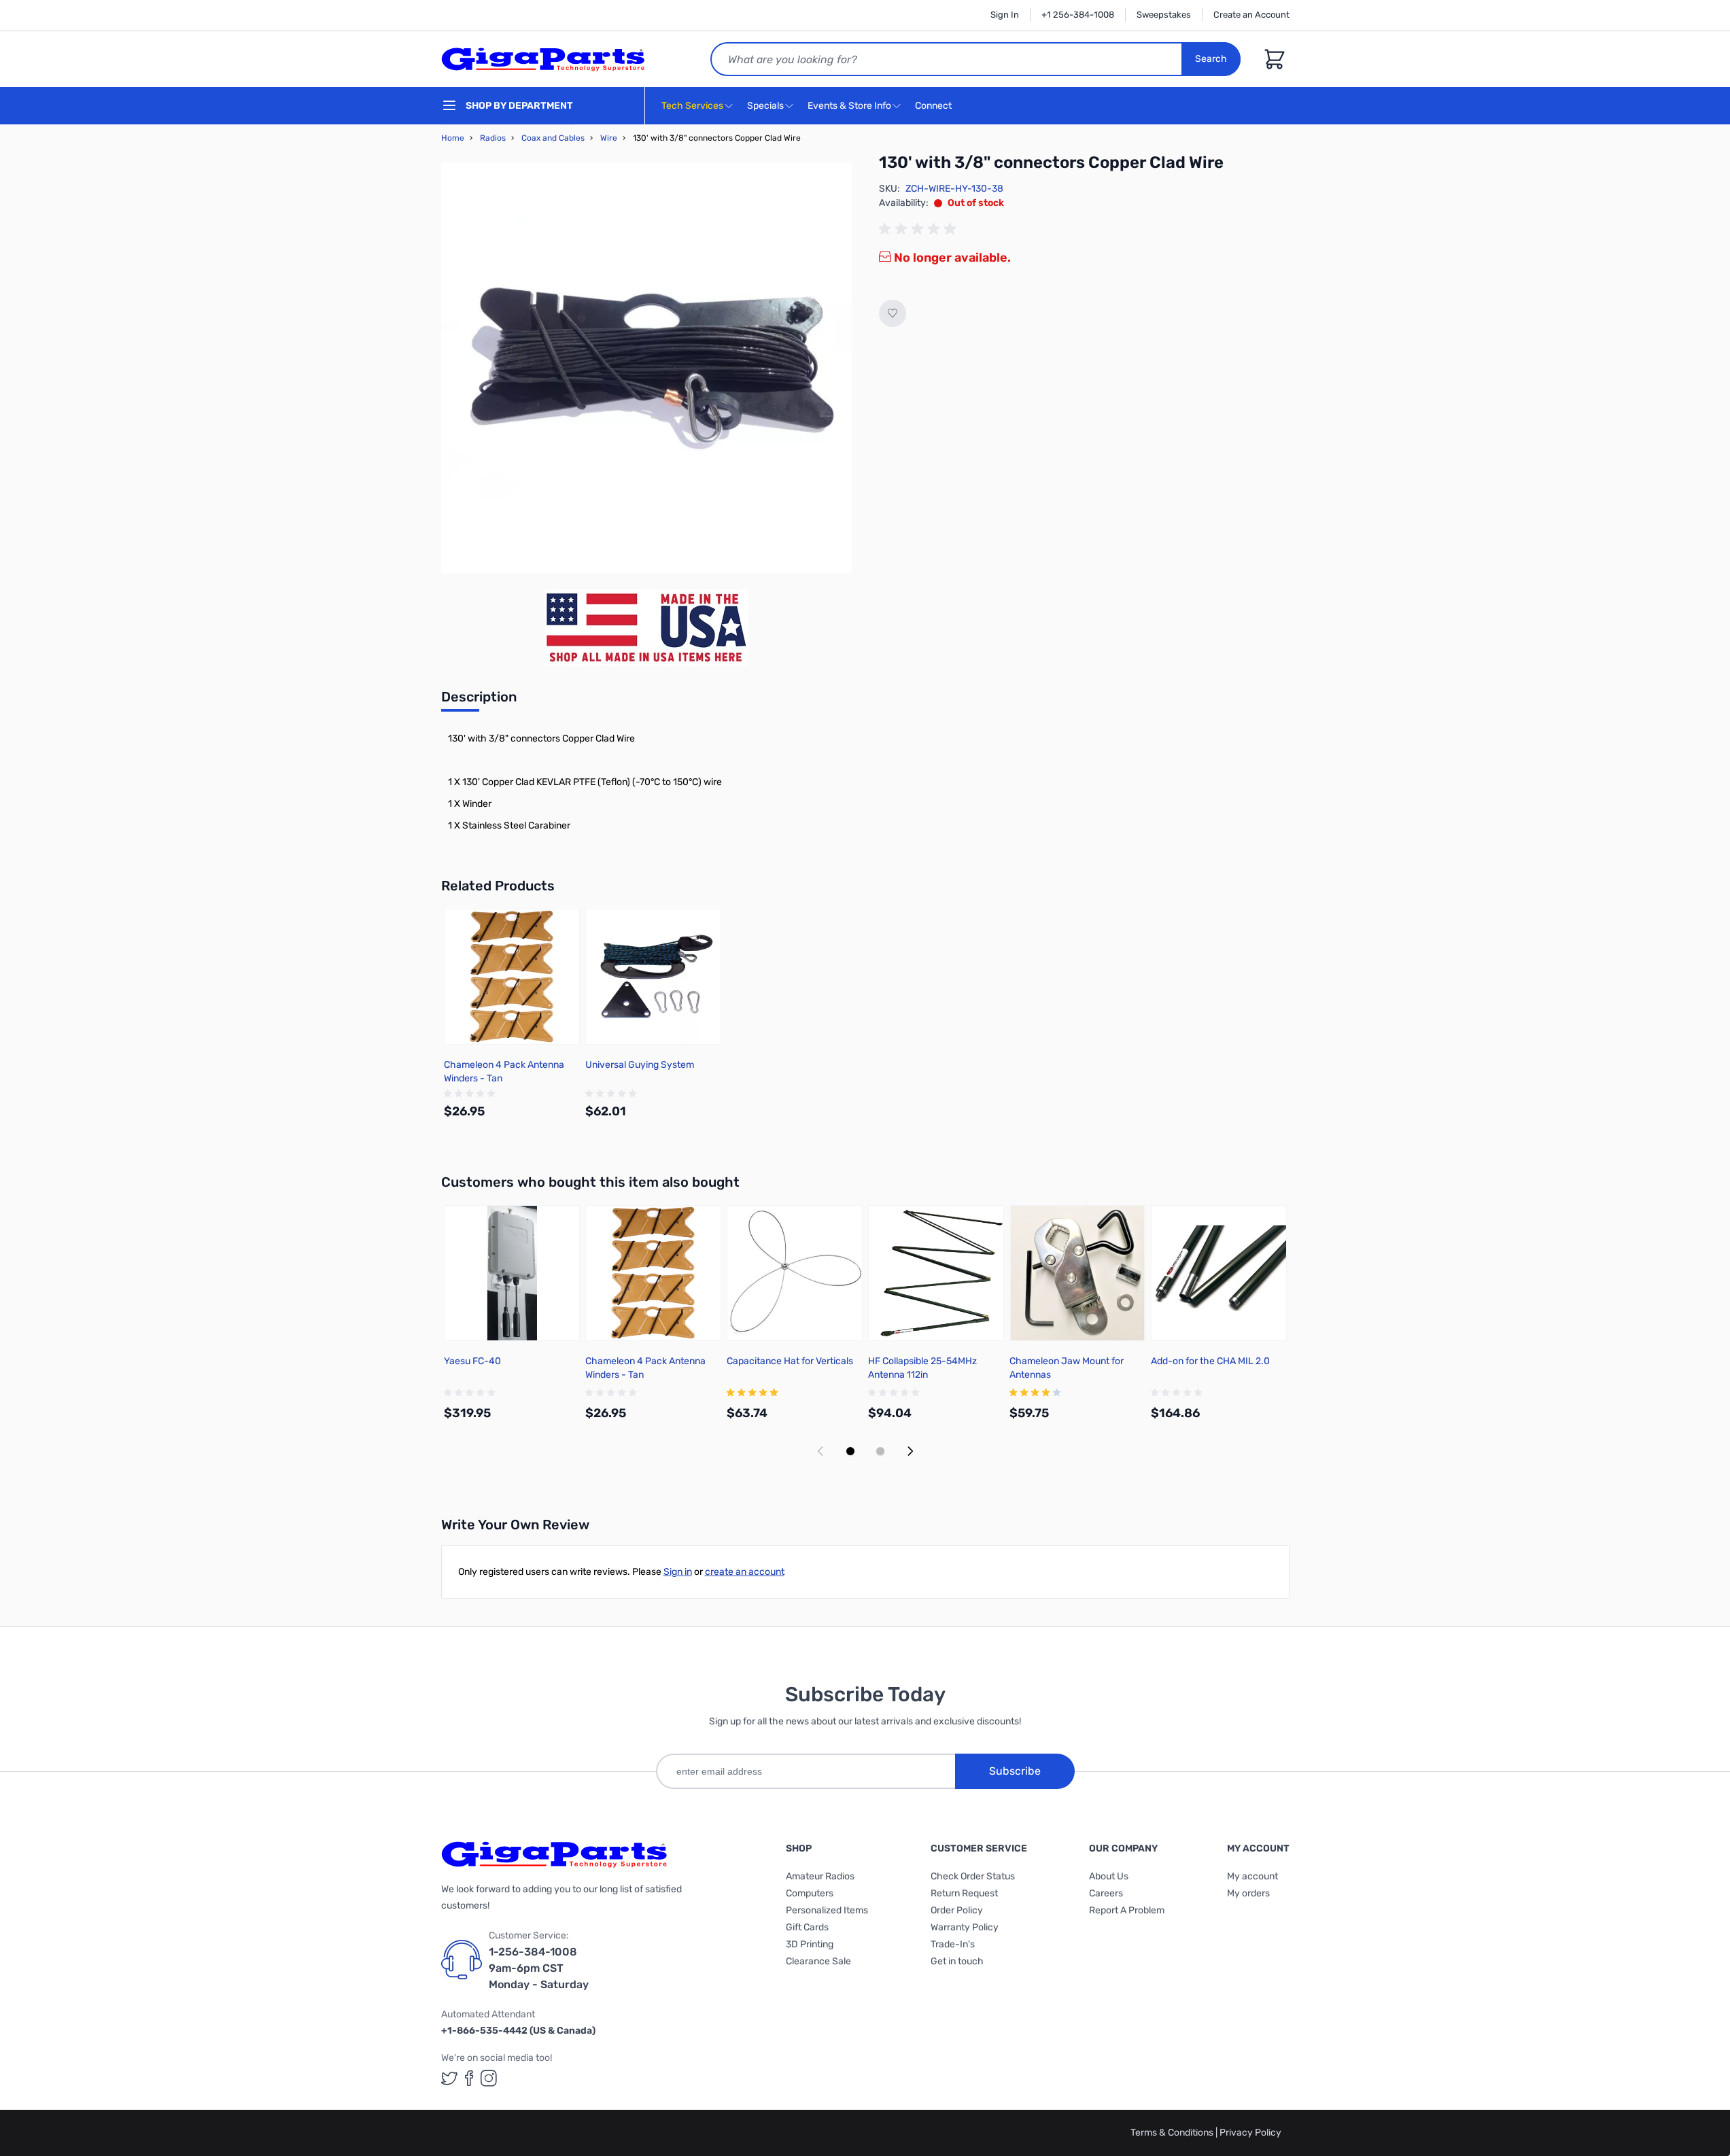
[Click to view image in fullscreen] (646, 368)
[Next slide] (910, 1451)
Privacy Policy (1250, 2133)
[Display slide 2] (880, 1451)
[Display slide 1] (850, 1451)
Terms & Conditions (1173, 2133)
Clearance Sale (818, 1961)
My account (1252, 1876)
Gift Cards (807, 1927)
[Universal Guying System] (653, 977)
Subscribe (1015, 1771)
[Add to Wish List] (893, 313)
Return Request (964, 1893)
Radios (493, 138)
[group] (920, 229)
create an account (745, 1572)
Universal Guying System (640, 1065)
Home (453, 138)
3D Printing (810, 1944)
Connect (934, 106)
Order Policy (957, 1910)
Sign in (678, 1572)
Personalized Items (827, 1910)
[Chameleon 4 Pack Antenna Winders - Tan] (512, 977)
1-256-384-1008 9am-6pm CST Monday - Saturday (539, 1968)
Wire (609, 138)
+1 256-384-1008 (1078, 15)
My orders (1248, 1893)
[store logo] (543, 59)
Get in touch (957, 1961)
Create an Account (1251, 15)
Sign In (1005, 15)
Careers (1106, 1893)
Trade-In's (953, 1944)
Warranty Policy (965, 1927)
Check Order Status (973, 1876)
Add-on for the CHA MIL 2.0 (1210, 1361)
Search (1211, 59)
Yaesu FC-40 (472, 1361)
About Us (1109, 1876)
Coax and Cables (553, 138)
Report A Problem (1127, 1910)
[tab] (479, 701)
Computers (810, 1893)
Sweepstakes (1164, 15)
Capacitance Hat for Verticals (790, 1361)
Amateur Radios (820, 1876)
